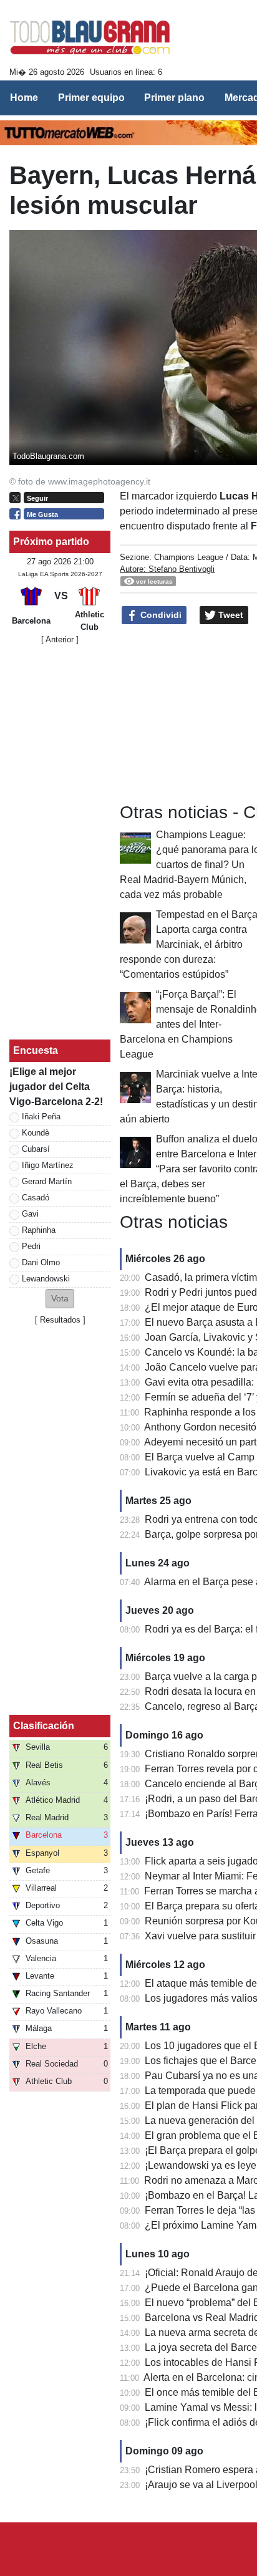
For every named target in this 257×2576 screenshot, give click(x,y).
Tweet (230, 615)
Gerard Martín (47, 1181)
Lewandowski (46, 1279)
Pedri (31, 1246)
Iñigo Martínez (48, 1165)
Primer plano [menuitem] (174, 98)
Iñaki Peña (41, 1117)
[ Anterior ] (60, 639)
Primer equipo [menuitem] (91, 98)
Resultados (60, 1320)
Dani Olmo (41, 1262)
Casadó (36, 1198)
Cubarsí (36, 1149)
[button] (60, 1299)
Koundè (36, 1133)
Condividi (160, 615)
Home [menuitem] (24, 98)
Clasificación (44, 1726)
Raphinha (39, 1230)
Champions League (189, 557)
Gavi (30, 1214)
